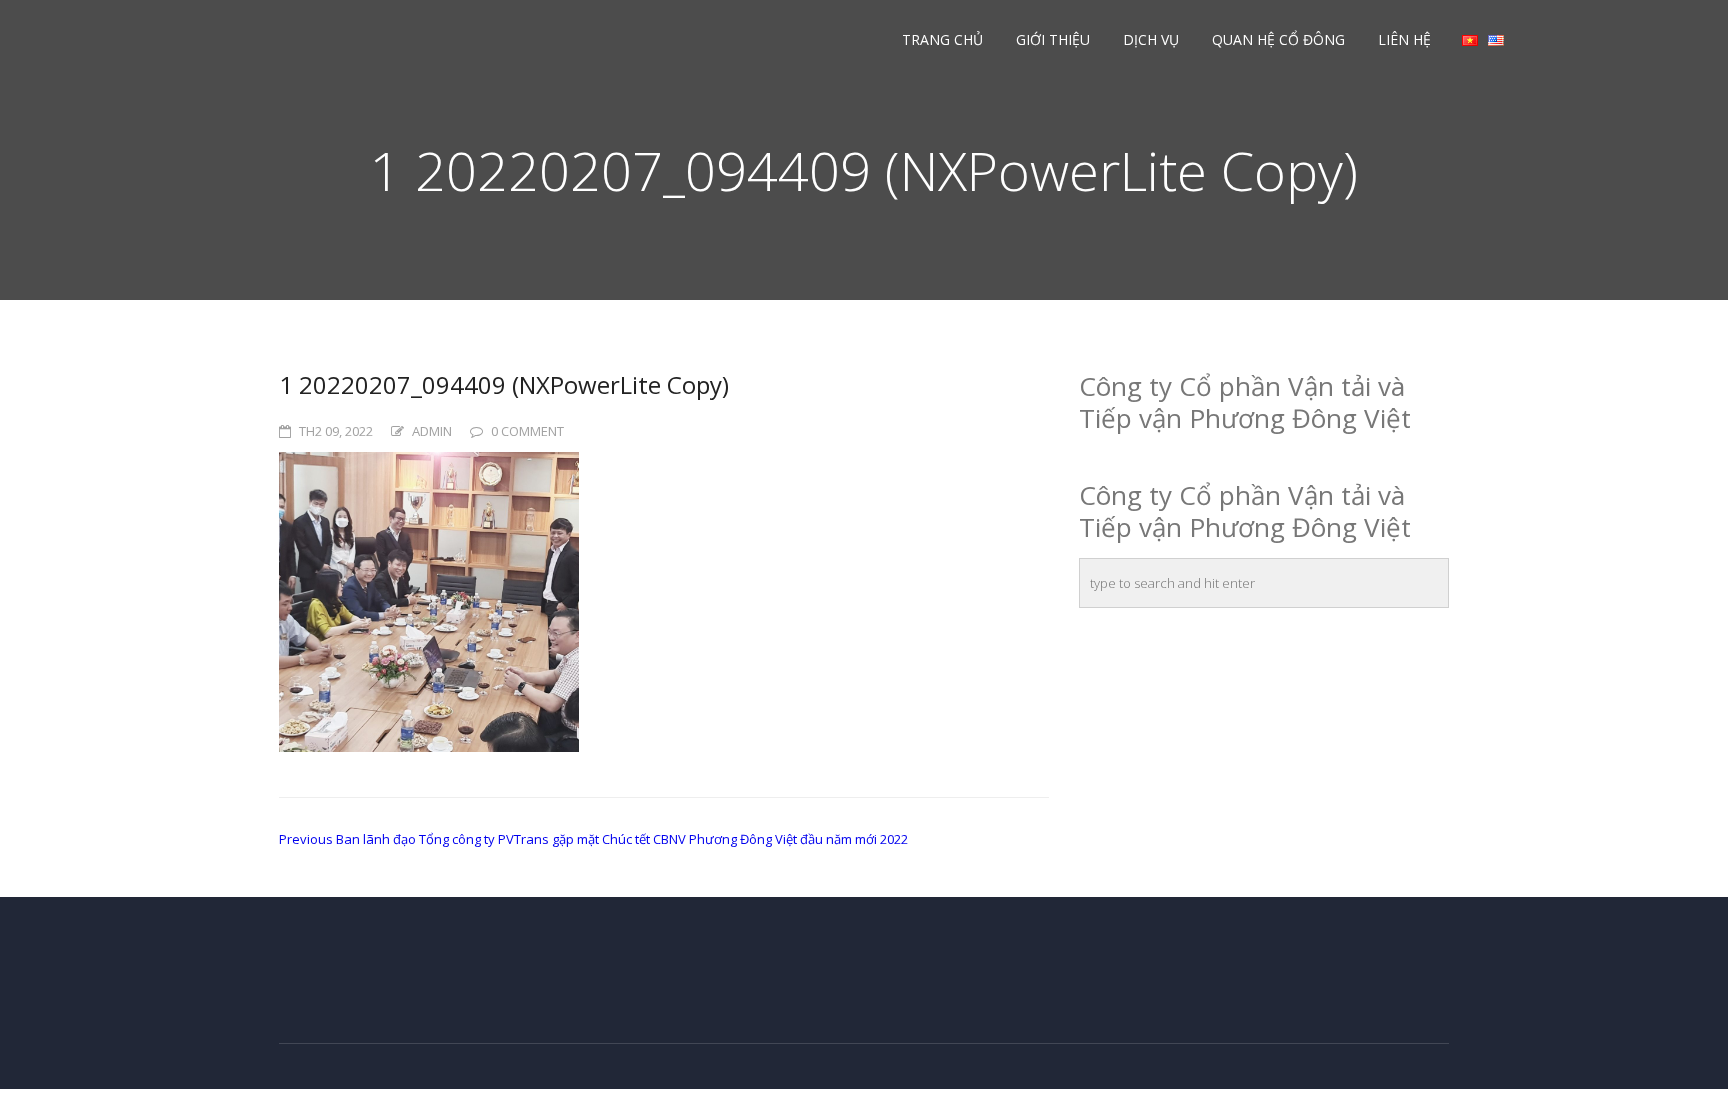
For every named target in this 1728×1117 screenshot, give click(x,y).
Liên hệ (1404, 39)
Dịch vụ (1151, 39)
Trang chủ (942, 39)
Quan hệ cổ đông (1278, 39)
